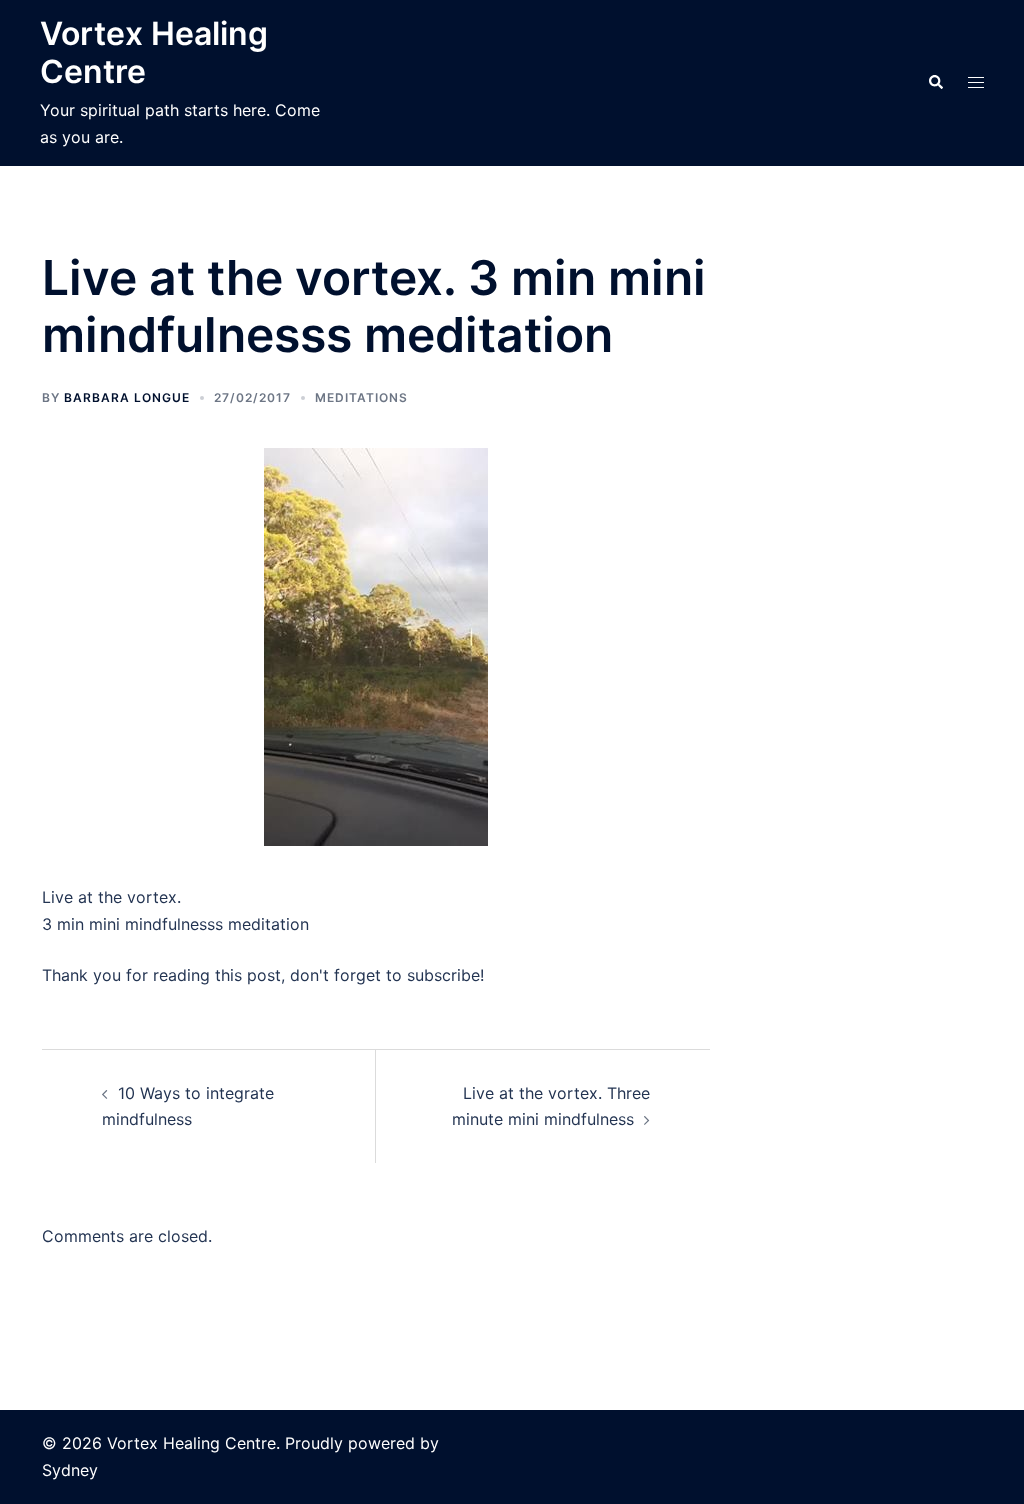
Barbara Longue (127, 397)
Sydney (70, 1470)
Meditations (361, 397)
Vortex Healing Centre (154, 52)
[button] (935, 83)
